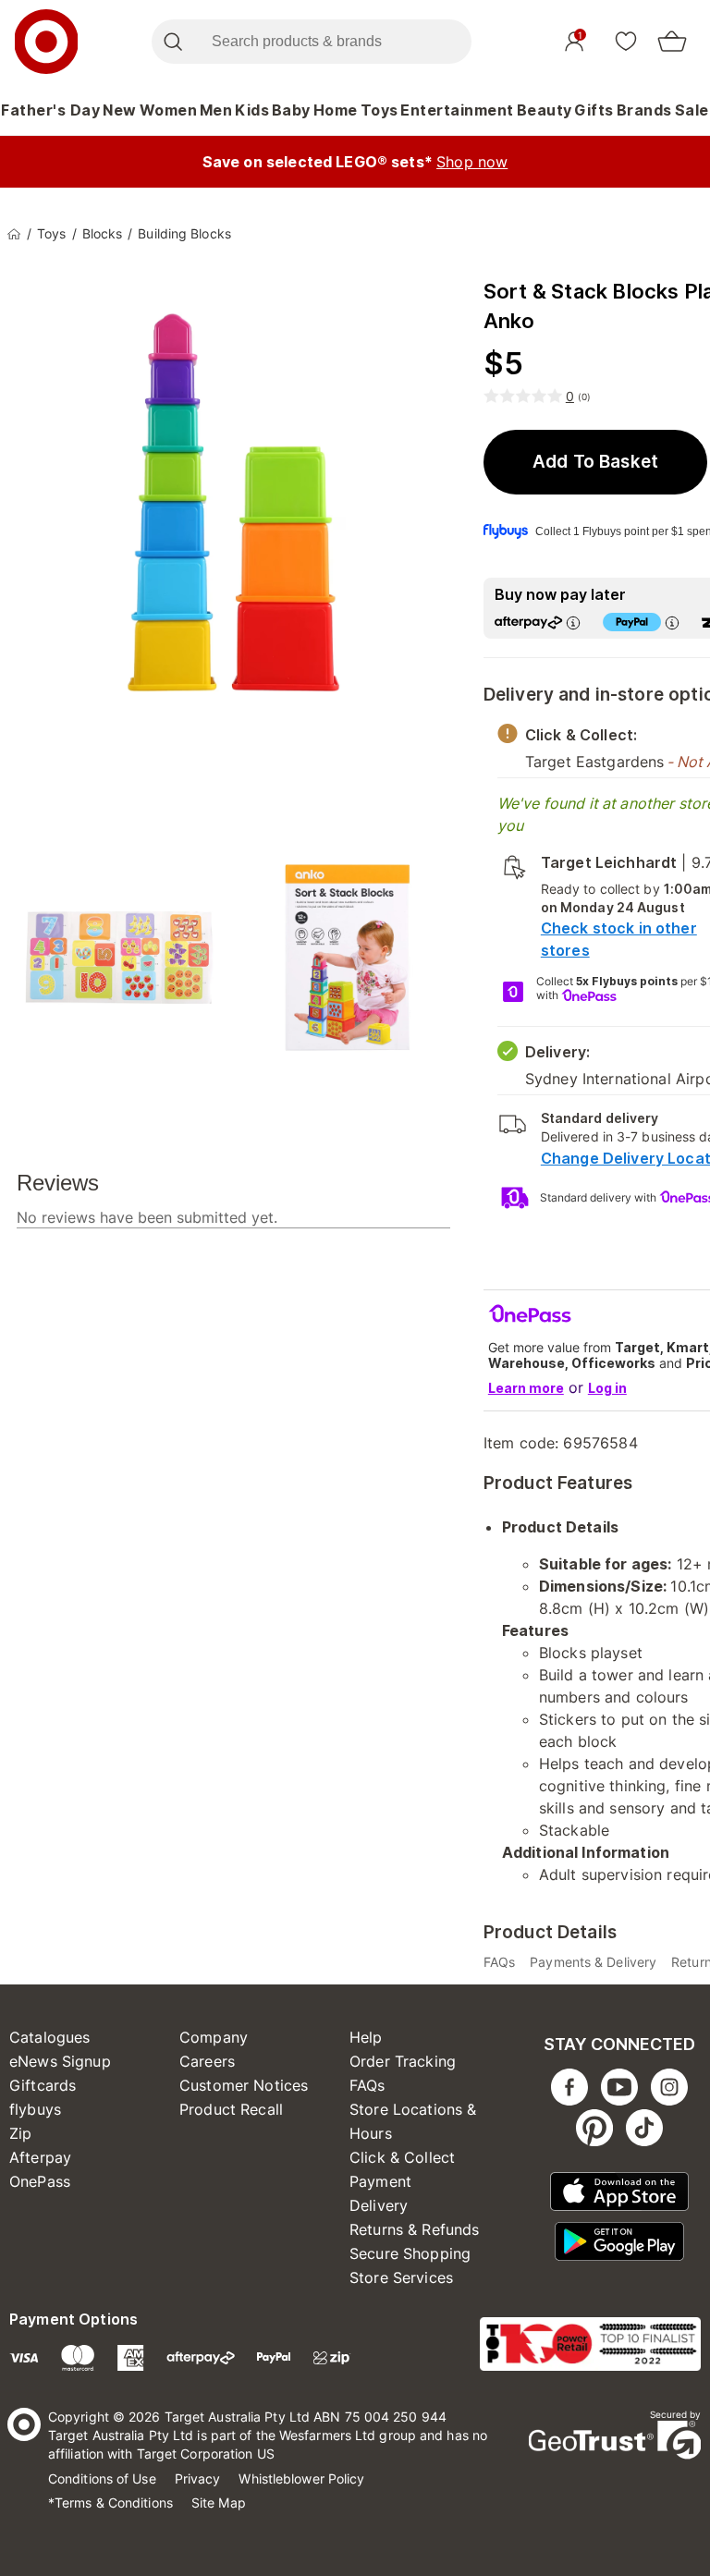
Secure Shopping (410, 2253)
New (120, 110)
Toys (379, 110)
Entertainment (457, 110)
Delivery (379, 2205)
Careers (207, 2061)
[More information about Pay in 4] (672, 623)
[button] (595, 462)
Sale (692, 110)
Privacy (198, 2478)
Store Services (401, 2277)
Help (366, 2037)
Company (214, 2037)
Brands (644, 110)
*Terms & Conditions (110, 2503)
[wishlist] (626, 41)
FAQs (367, 2085)
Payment (380, 2181)
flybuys (35, 2109)
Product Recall (231, 2109)
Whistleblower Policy (301, 2478)
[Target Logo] (46, 42)
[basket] (672, 42)
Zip (20, 2133)
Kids (252, 110)
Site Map (219, 2503)
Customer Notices (244, 2085)
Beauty (545, 110)
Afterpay (40, 2157)
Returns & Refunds (415, 2229)
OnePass (40, 2181)
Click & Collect (402, 2157)
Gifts (594, 110)
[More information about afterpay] (573, 623)
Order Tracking (403, 2061)
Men (216, 110)
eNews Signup (60, 2061)
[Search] (172, 42)
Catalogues (50, 2037)
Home (336, 110)
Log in (607, 1388)
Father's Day (50, 110)
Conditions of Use (102, 2478)
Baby (291, 110)
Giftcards (43, 2085)
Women (169, 110)
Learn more (526, 1388)
